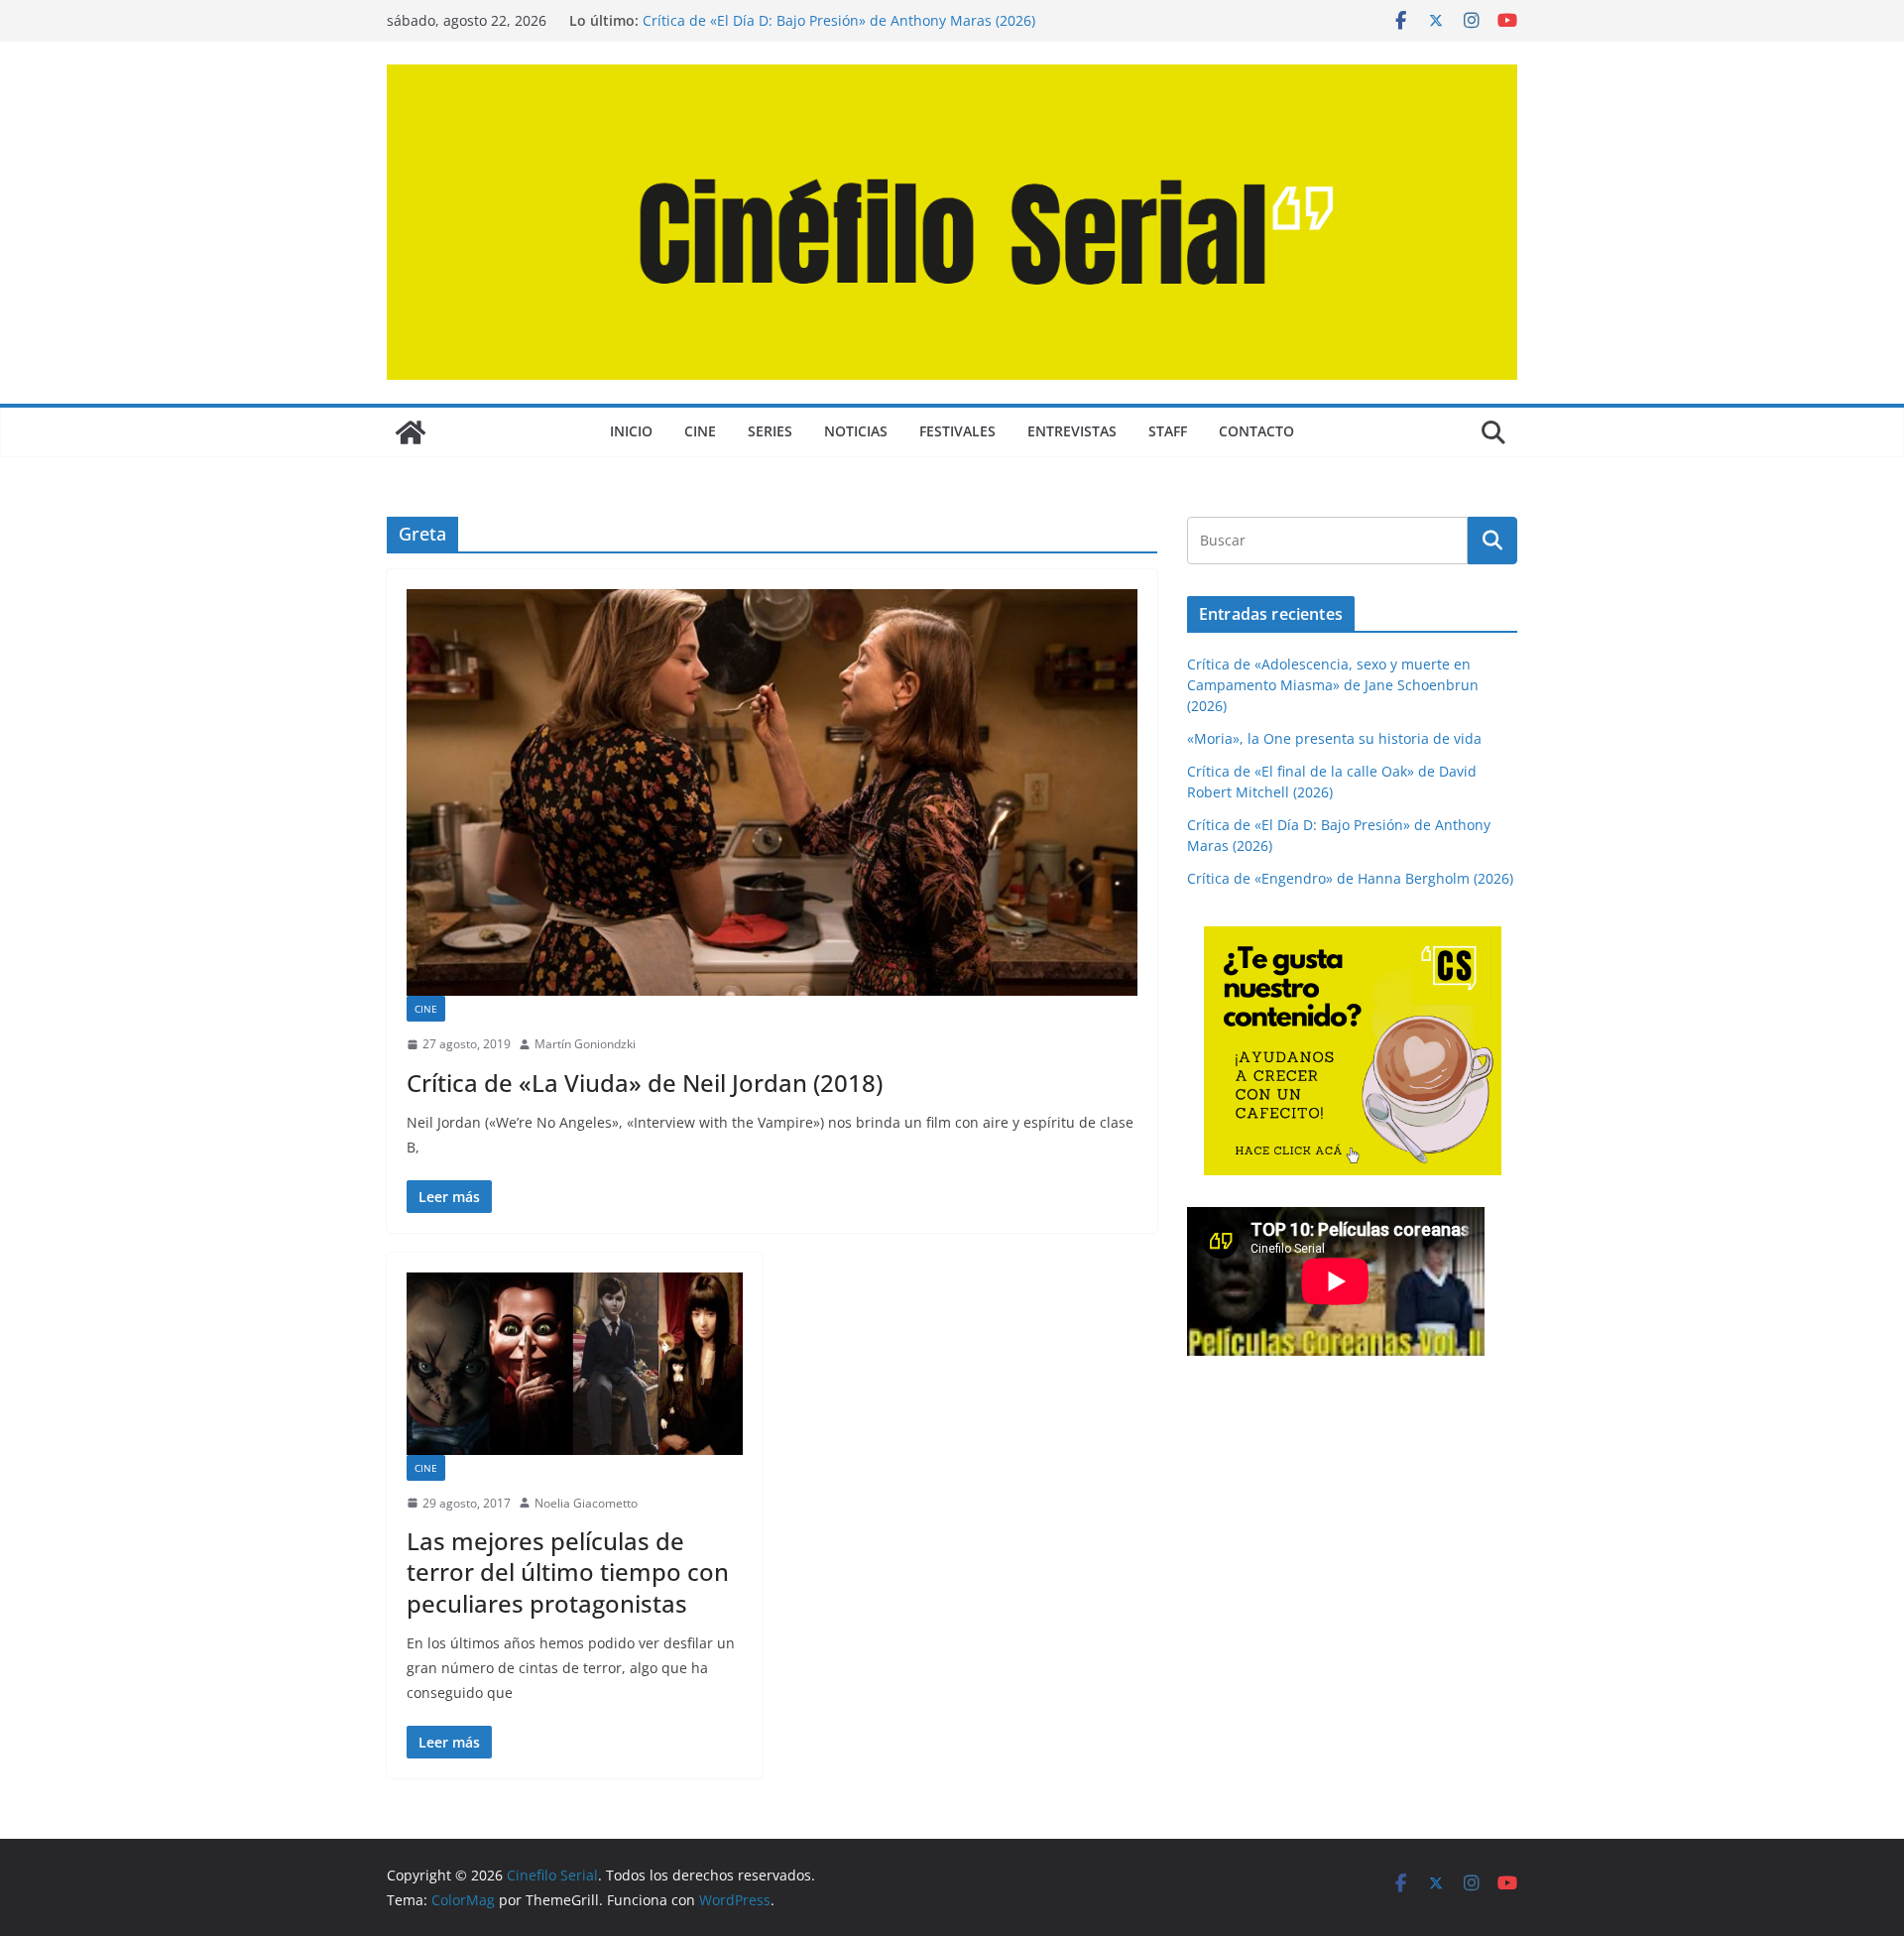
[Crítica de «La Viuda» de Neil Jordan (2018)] (772, 792)
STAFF (1168, 431)
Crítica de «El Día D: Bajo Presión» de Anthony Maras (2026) (839, 20)
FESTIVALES (957, 431)
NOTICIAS (856, 431)
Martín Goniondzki (585, 1044)
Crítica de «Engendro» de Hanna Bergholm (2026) (1350, 878)
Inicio (631, 431)
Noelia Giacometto (586, 1503)
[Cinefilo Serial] (411, 432)
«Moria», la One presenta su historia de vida (1334, 738)
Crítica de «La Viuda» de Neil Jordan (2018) (645, 1083)
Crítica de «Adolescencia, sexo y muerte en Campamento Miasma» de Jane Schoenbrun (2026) (1333, 685)
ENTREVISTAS (1072, 431)
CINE (700, 431)
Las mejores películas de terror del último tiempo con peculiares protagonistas (568, 1572)
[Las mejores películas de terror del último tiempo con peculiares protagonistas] (575, 1363)
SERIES (770, 431)
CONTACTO (1256, 431)
